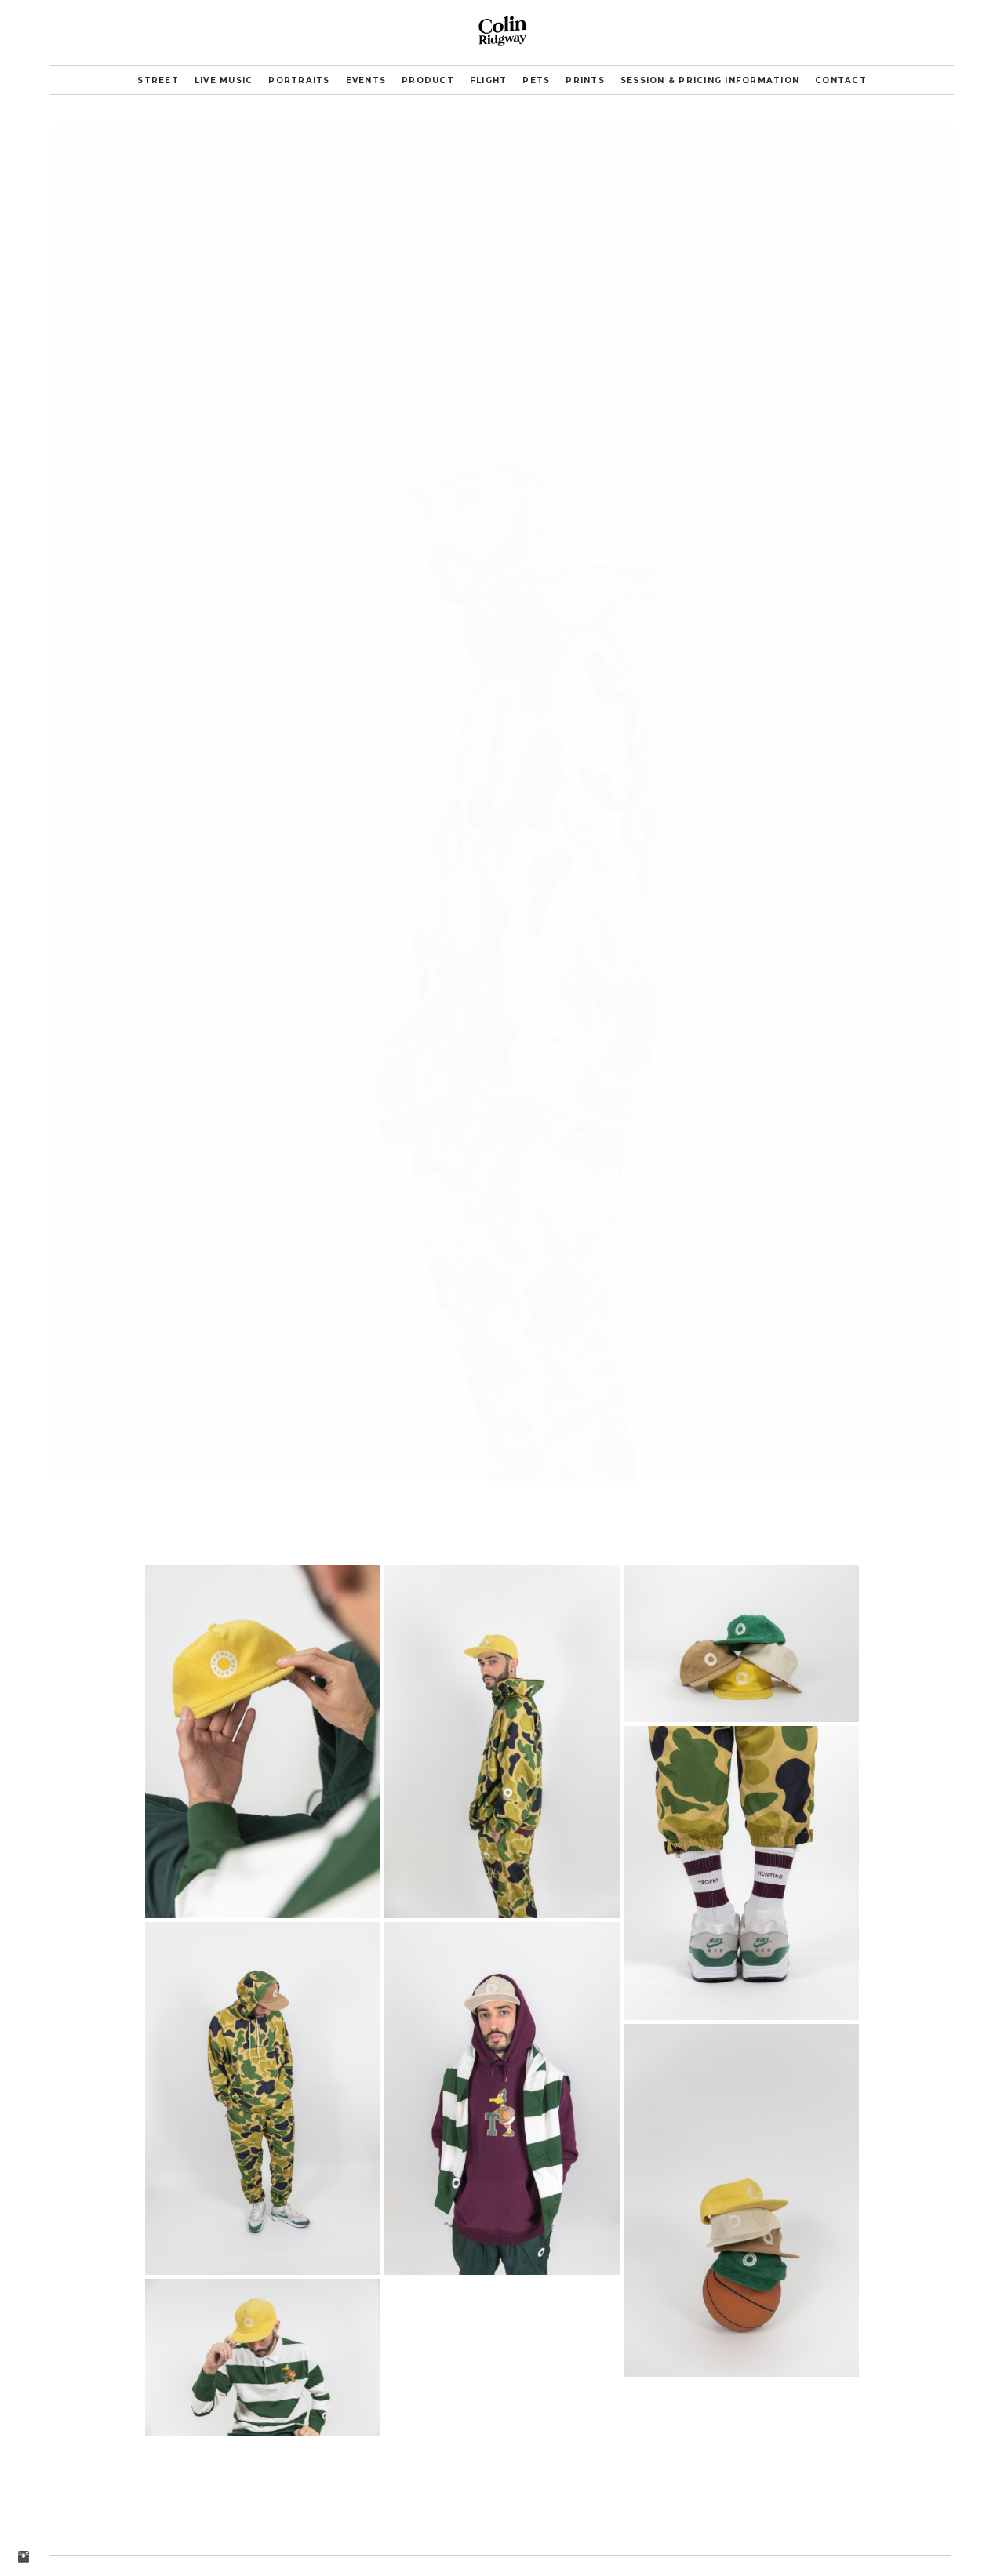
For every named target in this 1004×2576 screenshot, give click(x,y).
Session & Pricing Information (710, 80)
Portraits (299, 80)
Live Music (224, 80)
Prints (585, 80)
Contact (841, 80)
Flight (489, 80)
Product (428, 80)
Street (158, 80)
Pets (536, 80)
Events (366, 80)
